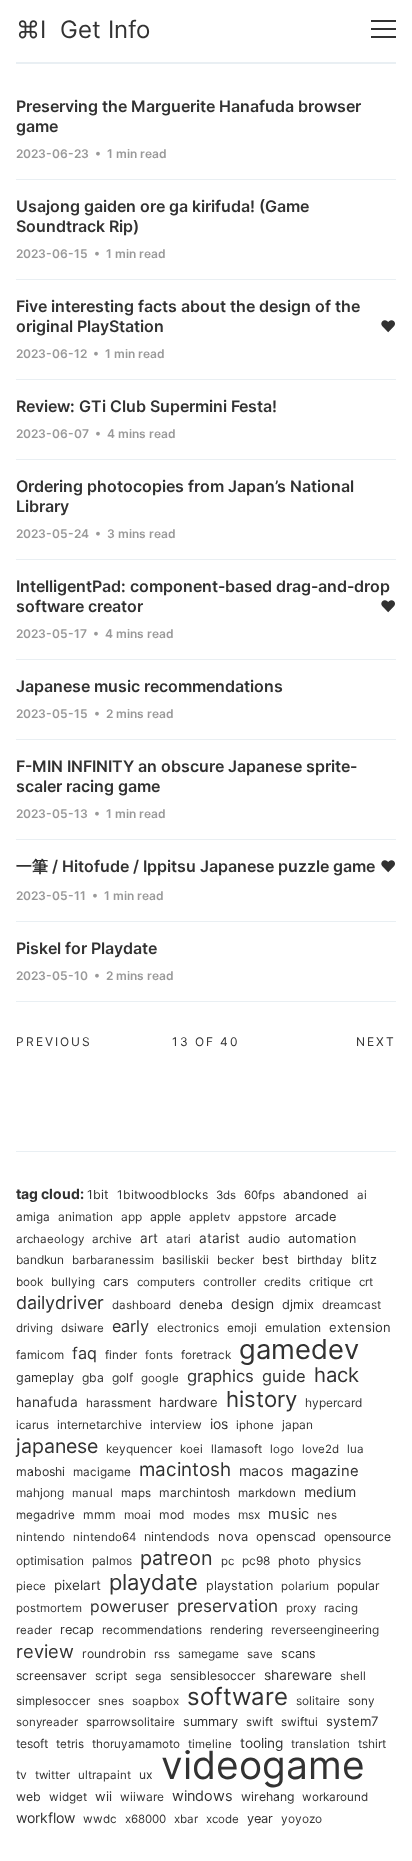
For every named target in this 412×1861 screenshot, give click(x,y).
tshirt (372, 1743)
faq (84, 1353)
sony (361, 1701)
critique (330, 1281)
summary (210, 1721)
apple (165, 1216)
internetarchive (99, 1424)
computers (166, 1282)
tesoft (32, 1743)
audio (264, 1238)
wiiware (142, 1796)
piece (31, 1586)
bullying (73, 1282)
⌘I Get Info (83, 29)
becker (235, 1260)
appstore (262, 1217)
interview (176, 1424)
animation (85, 1216)
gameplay (45, 1377)
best (275, 1259)
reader (34, 1630)
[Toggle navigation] (383, 29)
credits (282, 1282)
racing (341, 1608)
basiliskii (185, 1260)
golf (122, 1377)
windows (202, 1795)
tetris (70, 1744)
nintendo (40, 1537)
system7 (352, 1721)
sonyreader (47, 1722)
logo (282, 1449)
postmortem (49, 1608)
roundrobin (114, 1653)
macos (261, 1470)
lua (355, 1449)
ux (146, 1774)
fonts (159, 1355)
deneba (201, 1304)
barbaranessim (113, 1260)
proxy (301, 1608)
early (130, 1326)
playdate (153, 1582)
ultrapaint (104, 1775)
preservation (227, 1605)
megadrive (45, 1515)
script (111, 1675)
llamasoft (236, 1449)
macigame (102, 1472)
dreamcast (351, 1304)
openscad (286, 1536)
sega (148, 1676)
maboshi (40, 1471)
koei (191, 1449)
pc (227, 1561)
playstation (239, 1585)
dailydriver (60, 1302)
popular (358, 1585)
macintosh (185, 1469)
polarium (305, 1586)
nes (327, 1515)
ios (219, 1424)
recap (77, 1629)
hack (336, 1374)
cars (116, 1281)
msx (249, 1514)
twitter (52, 1775)
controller (229, 1281)
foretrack (206, 1355)
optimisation (50, 1560)
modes (211, 1515)
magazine (325, 1471)
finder (121, 1355)
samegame (208, 1653)
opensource (357, 1536)
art (149, 1238)
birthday (320, 1260)
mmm (99, 1514)
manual (92, 1493)
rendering (236, 1630)
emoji (242, 1328)
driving (34, 1328)
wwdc (100, 1819)
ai (362, 1195)
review (45, 1651)
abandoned (316, 1194)
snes (111, 1701)
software (237, 1696)
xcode (222, 1819)
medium (330, 1491)
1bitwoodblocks (162, 1194)
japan (297, 1424)
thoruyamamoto (136, 1744)
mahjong (40, 1492)
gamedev (299, 1349)
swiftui (299, 1722)
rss (162, 1654)
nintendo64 (104, 1537)
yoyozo (301, 1818)
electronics (188, 1327)
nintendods (177, 1536)
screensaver (51, 1675)
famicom (40, 1355)
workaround (335, 1797)
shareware (298, 1675)
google (160, 1378)
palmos (112, 1560)
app (131, 1216)
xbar (186, 1819)
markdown (267, 1493)
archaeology (50, 1239)
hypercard (333, 1402)
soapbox (155, 1701)
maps (136, 1493)
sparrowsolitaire (130, 1722)
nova (233, 1536)
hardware (188, 1402)
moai (137, 1514)
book (29, 1282)
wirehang (267, 1796)
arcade (315, 1216)
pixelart (77, 1585)
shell (353, 1676)
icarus (32, 1425)
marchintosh (194, 1492)
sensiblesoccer (213, 1675)
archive (112, 1239)
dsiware (82, 1328)
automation (322, 1238)
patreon (176, 1558)
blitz (364, 1259)
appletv (209, 1217)
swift (259, 1722)
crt (366, 1282)
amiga (33, 1217)
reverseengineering (325, 1629)
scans (298, 1653)
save (260, 1654)
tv (21, 1774)
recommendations (152, 1630)
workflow (45, 1817)
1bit (98, 1194)
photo (294, 1561)
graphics (220, 1376)
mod (172, 1514)
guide (284, 1376)
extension (360, 1327)
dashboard (141, 1305)
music (288, 1514)
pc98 (256, 1560)
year (260, 1818)
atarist (219, 1238)
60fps (259, 1195)
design (252, 1304)
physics (339, 1560)
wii (103, 1796)
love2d (320, 1449)
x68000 (145, 1819)
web (28, 1796)
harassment (118, 1403)
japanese (57, 1446)
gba (93, 1377)
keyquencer (139, 1448)
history (261, 1399)
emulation (293, 1327)
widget (68, 1797)
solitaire (318, 1700)
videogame (263, 1764)
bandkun (40, 1259)
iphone (255, 1425)
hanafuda (47, 1402)
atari (178, 1239)
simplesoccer (53, 1701)
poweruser (129, 1606)
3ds (226, 1195)
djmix (298, 1304)
